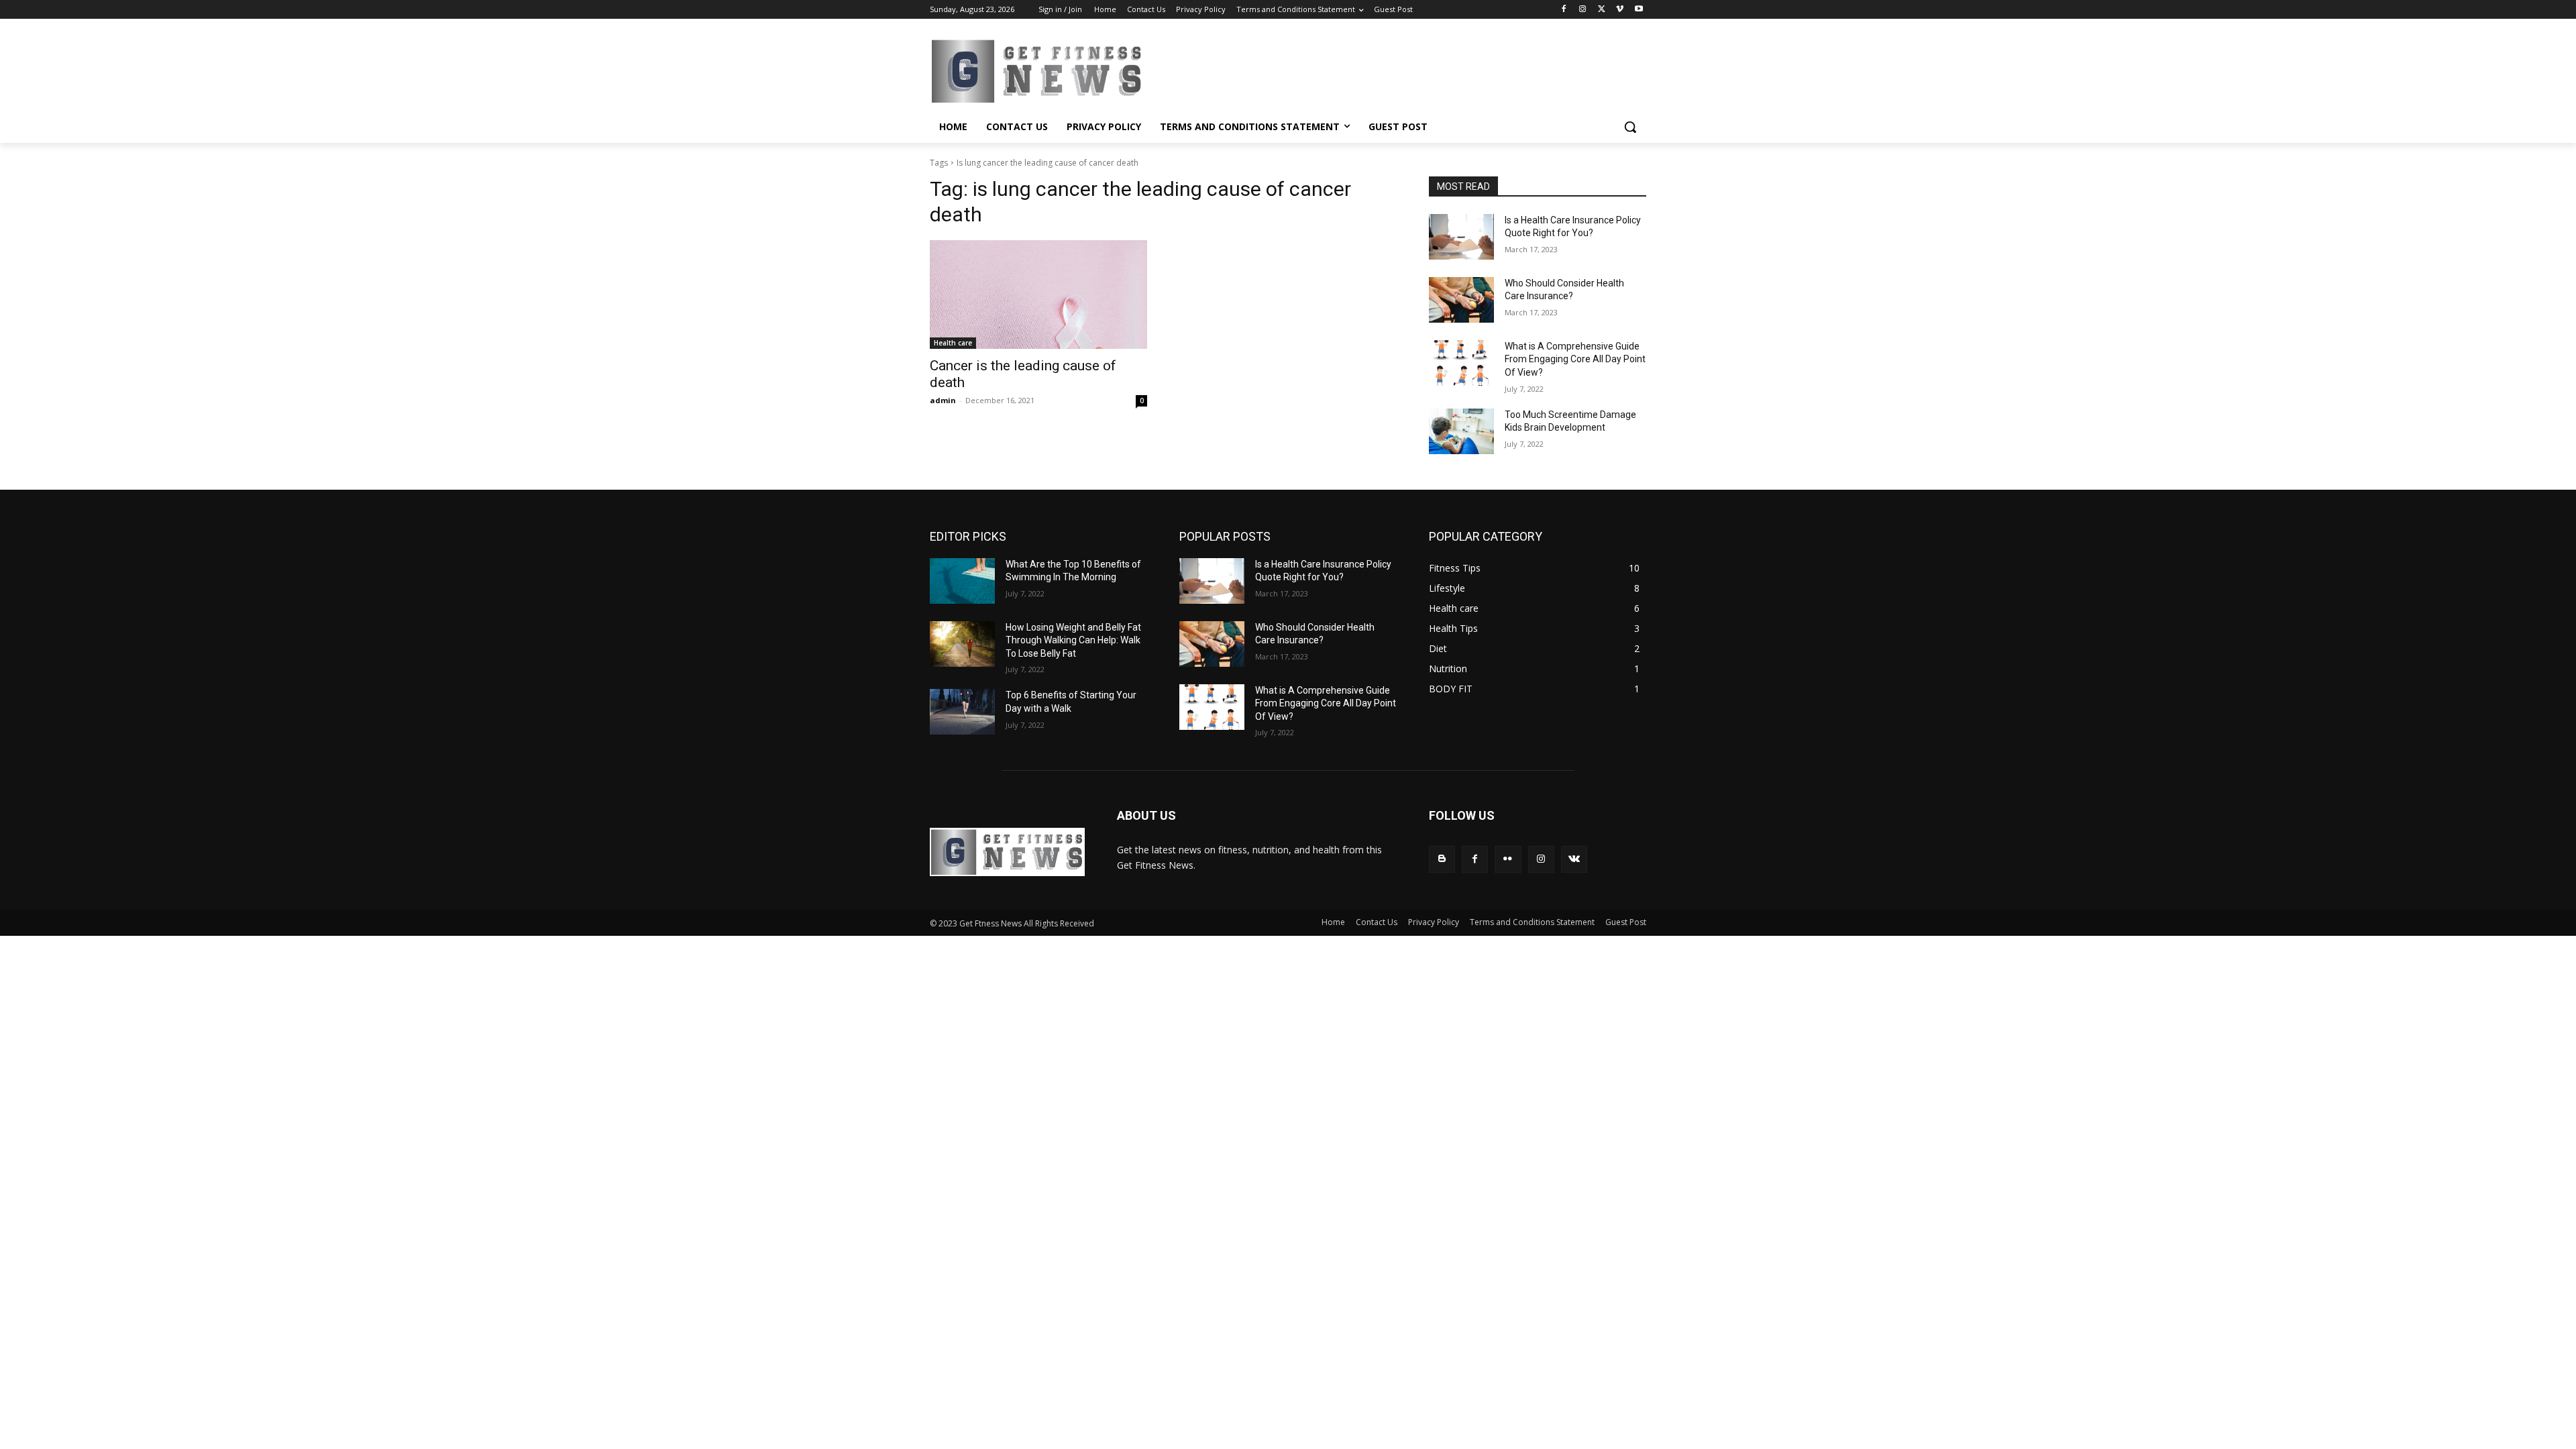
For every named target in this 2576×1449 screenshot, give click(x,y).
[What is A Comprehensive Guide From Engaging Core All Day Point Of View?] (1461, 363)
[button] (1630, 127)
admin (943, 400)
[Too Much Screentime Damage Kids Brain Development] (1461, 431)
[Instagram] (1583, 10)
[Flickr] (1508, 859)
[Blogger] (1442, 859)
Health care (953, 343)
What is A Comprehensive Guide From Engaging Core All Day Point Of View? (1575, 359)
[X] (1602, 10)
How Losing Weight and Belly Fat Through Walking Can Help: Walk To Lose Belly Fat (1073, 640)
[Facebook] (1564, 10)
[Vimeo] (1620, 10)
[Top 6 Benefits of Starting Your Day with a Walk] (962, 712)
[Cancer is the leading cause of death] (1038, 294)
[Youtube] (1639, 10)
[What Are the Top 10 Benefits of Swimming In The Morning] (962, 581)
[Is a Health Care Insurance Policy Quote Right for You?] (1461, 237)
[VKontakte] (1574, 859)
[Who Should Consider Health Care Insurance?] (1461, 300)
